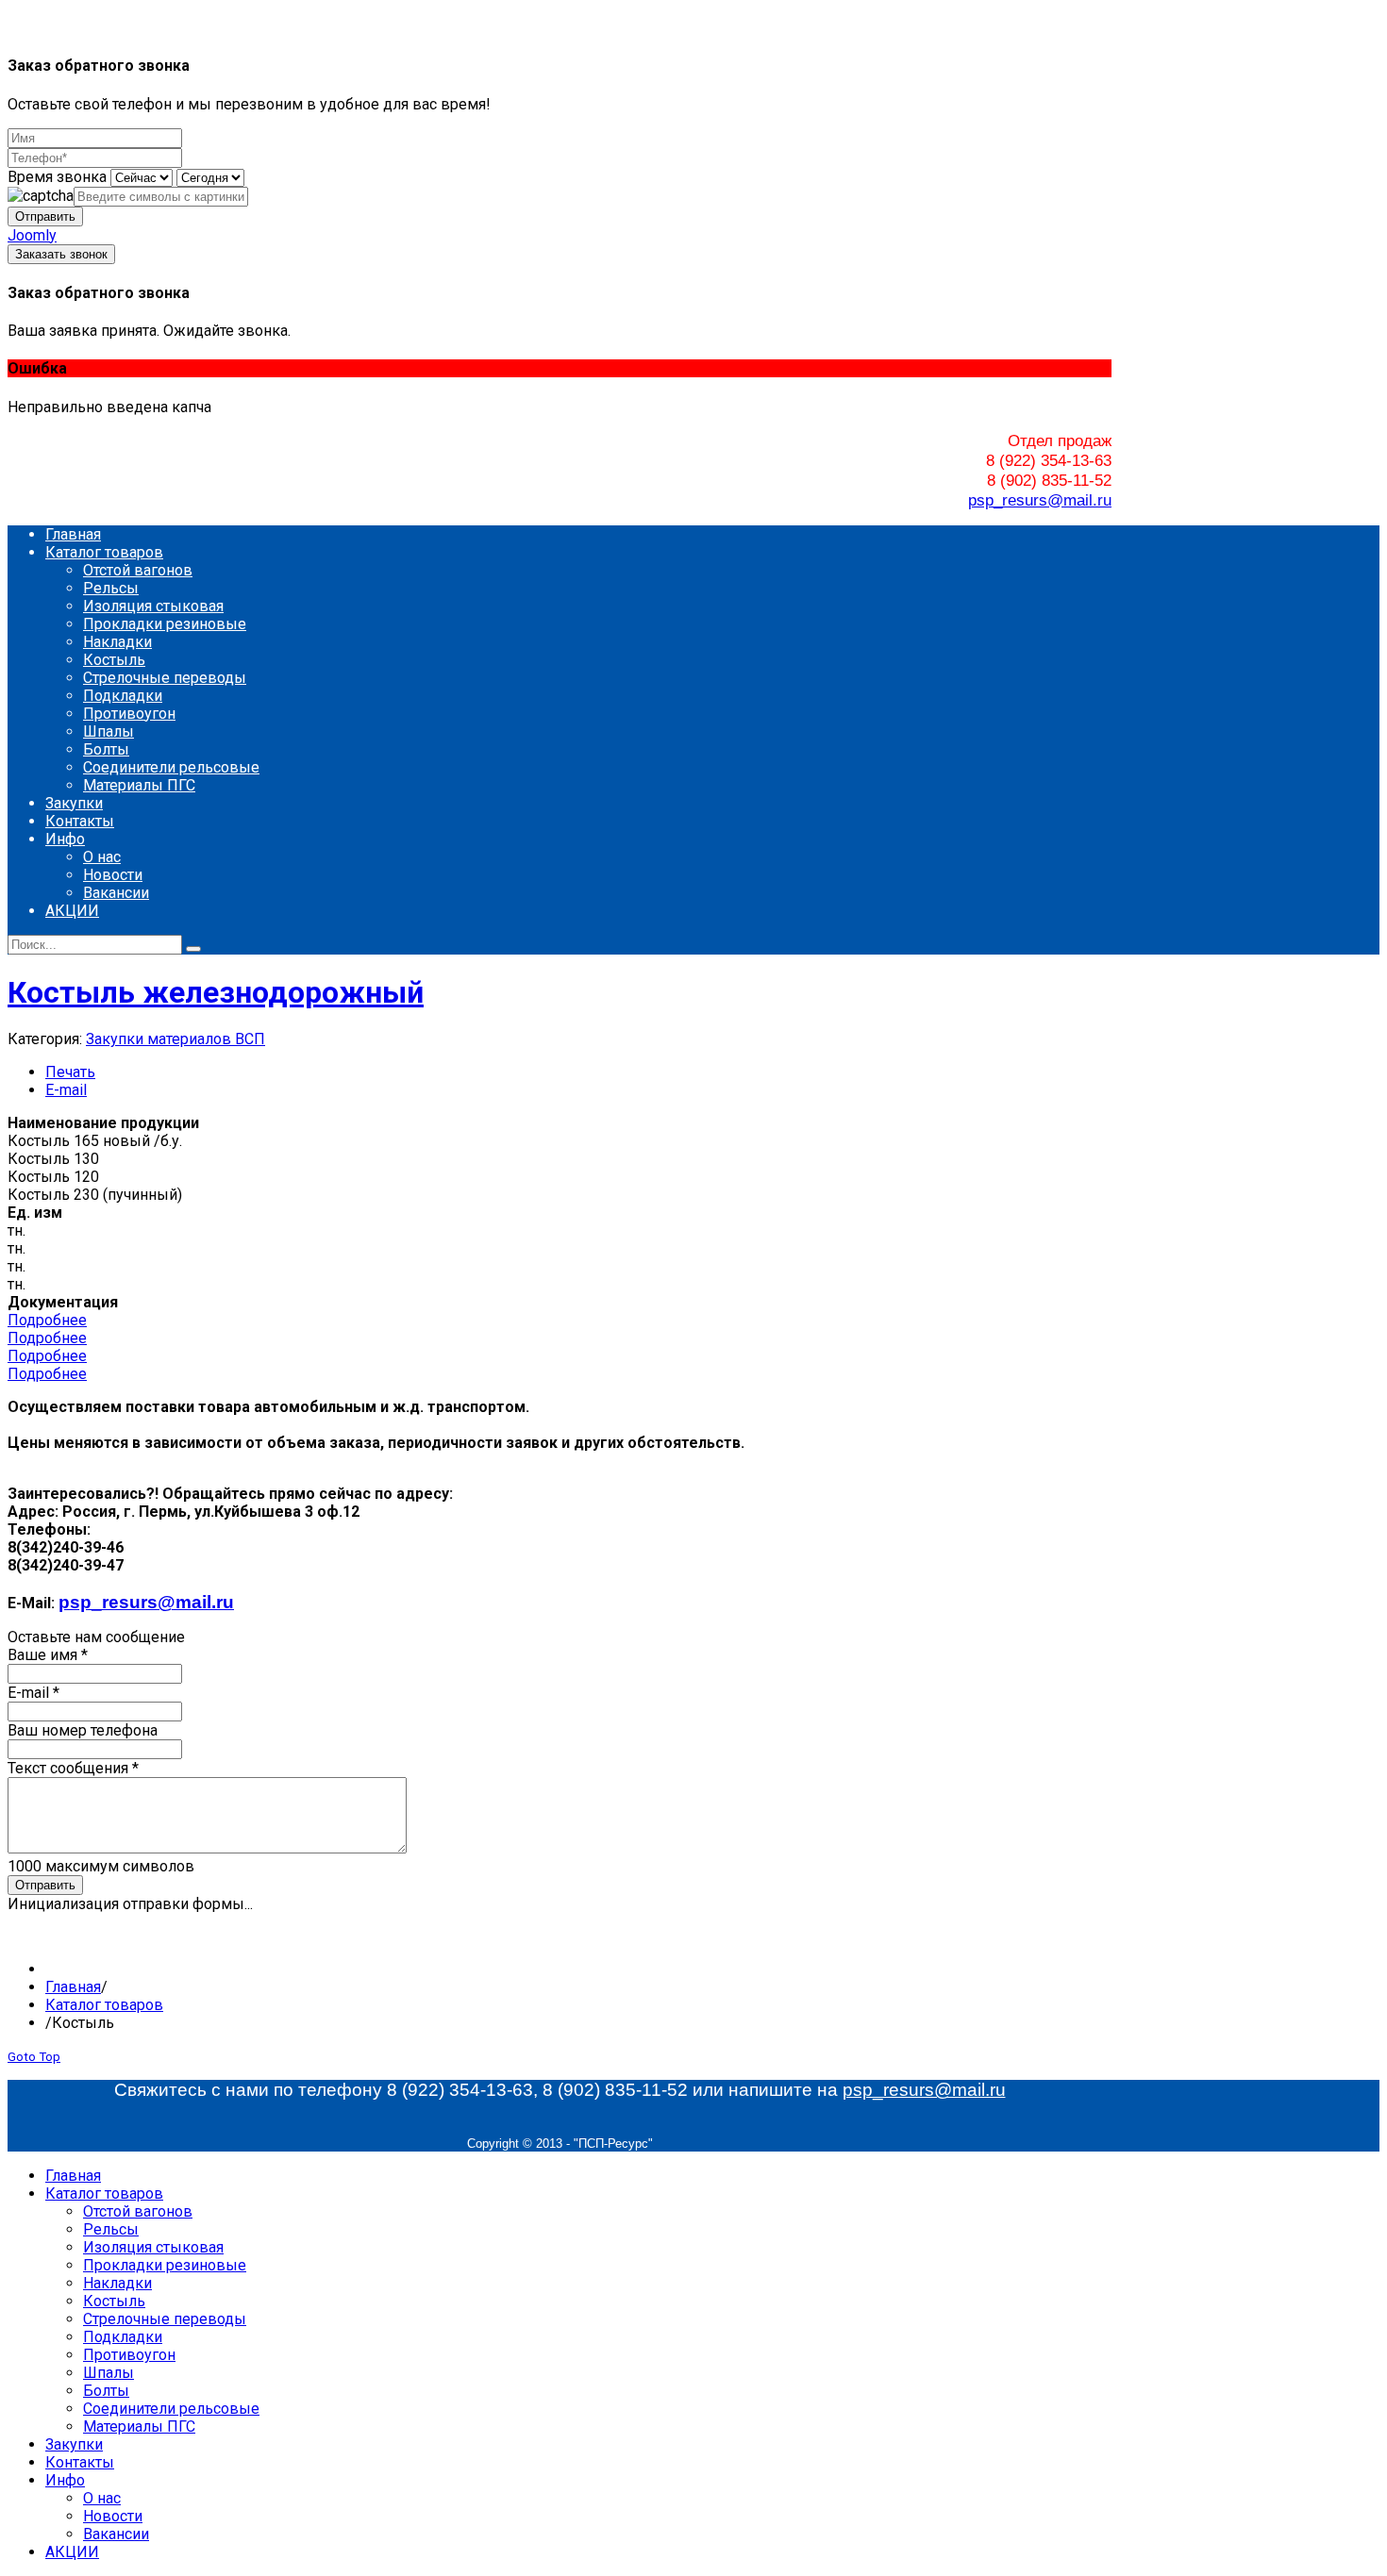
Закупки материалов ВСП (175, 1039)
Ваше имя (48, 1655)
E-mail (66, 1090)
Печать (70, 1072)
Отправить (45, 216)
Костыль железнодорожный (216, 992)
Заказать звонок (61, 254)
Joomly (32, 235)
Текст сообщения (73, 1768)
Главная (73, 1987)
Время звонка (57, 177)
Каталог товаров (104, 2005)
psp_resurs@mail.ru (1040, 500)
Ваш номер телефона (83, 1730)
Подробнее (47, 1320)
